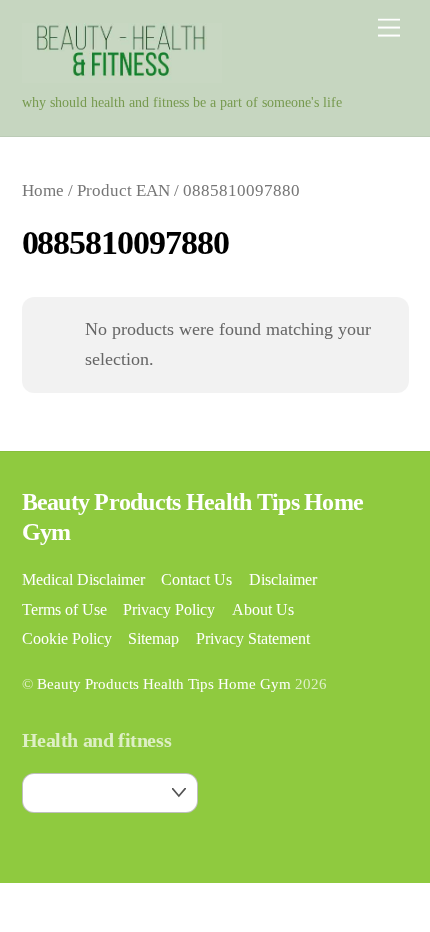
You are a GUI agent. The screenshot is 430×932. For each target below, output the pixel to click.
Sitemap (153, 639)
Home (43, 190)
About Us (263, 610)
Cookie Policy (67, 639)
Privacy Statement (253, 639)
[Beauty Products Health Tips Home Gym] (122, 75)
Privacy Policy (169, 610)
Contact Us (196, 580)
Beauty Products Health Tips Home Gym (164, 684)
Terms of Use (64, 610)
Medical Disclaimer (83, 580)
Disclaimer (283, 580)
